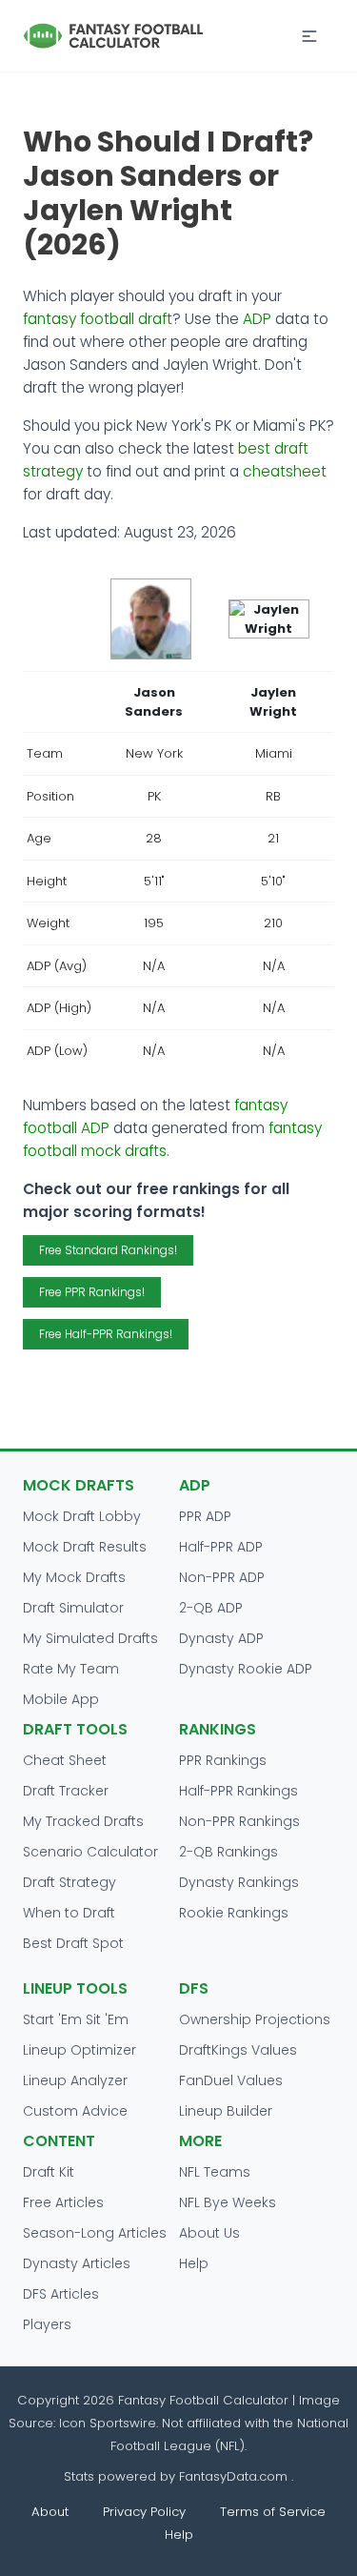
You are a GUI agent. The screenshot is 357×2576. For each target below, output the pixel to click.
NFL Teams (215, 2172)
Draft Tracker (66, 1791)
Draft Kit (49, 2172)
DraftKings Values (238, 2050)
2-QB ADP (211, 1608)
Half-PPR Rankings (238, 1791)
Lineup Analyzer (75, 2080)
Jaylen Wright (273, 702)
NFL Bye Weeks (228, 2202)
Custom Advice (75, 2111)
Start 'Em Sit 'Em (76, 2019)
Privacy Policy (144, 2512)
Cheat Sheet (65, 1760)
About (50, 2512)
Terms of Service (273, 2512)
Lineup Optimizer (79, 2050)
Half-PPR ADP (221, 1547)
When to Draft (69, 1913)
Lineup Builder (226, 2111)
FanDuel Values (231, 2080)
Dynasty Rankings (239, 1882)
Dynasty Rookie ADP (246, 1669)
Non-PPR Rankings (239, 1821)
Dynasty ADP (221, 1638)
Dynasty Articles (77, 2263)
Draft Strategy (69, 1882)
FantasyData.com (235, 2476)
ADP (257, 319)
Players (47, 2324)
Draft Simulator (73, 1608)
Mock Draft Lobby (82, 1516)
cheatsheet (285, 471)
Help (194, 2263)
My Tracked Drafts (83, 1821)
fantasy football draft (98, 319)
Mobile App (61, 1699)
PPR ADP (205, 1516)
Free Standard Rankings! (108, 1250)
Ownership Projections (255, 2019)
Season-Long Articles (95, 2233)
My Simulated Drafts (90, 1638)
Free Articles (63, 2202)
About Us (209, 2233)
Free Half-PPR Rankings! (106, 1334)
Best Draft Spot (73, 1943)
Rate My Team (71, 1669)
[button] (309, 36)
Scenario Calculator (90, 1852)
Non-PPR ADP (222, 1577)
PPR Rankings (223, 1760)
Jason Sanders (154, 702)
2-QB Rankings (228, 1852)
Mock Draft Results (85, 1547)
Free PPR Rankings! (92, 1292)
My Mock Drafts (74, 1577)
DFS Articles (61, 2294)
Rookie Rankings (234, 1913)
